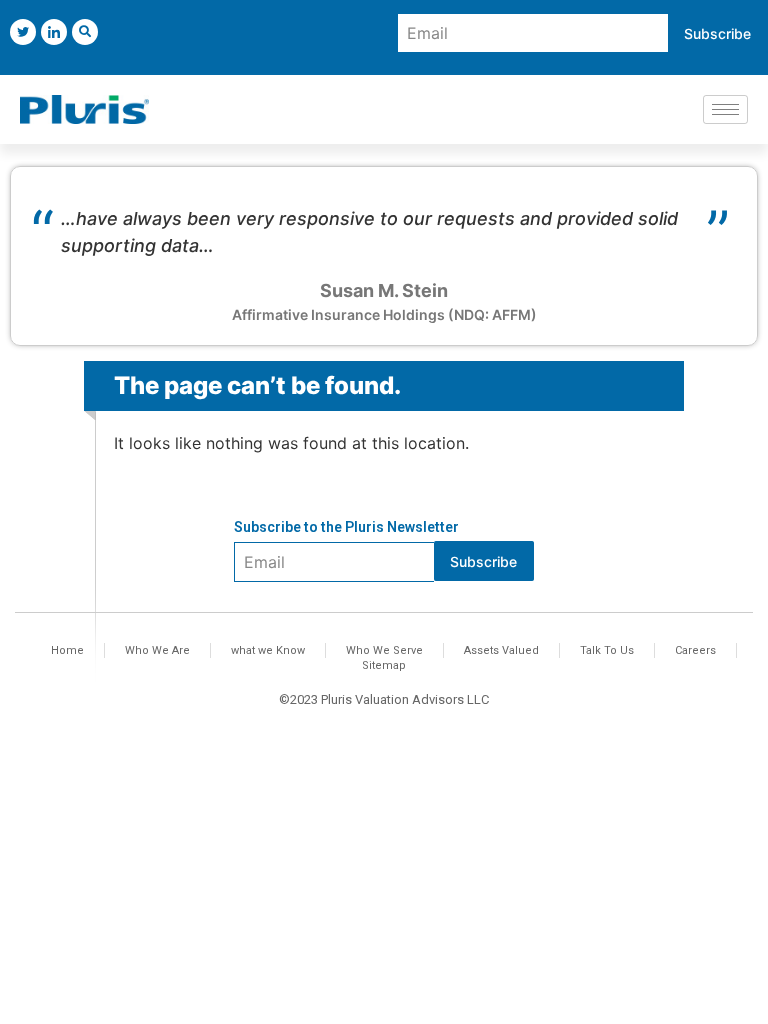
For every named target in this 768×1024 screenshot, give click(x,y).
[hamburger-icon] (725, 109)
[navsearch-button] (85, 32)
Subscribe (717, 33)
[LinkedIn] (54, 32)
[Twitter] (23, 32)
